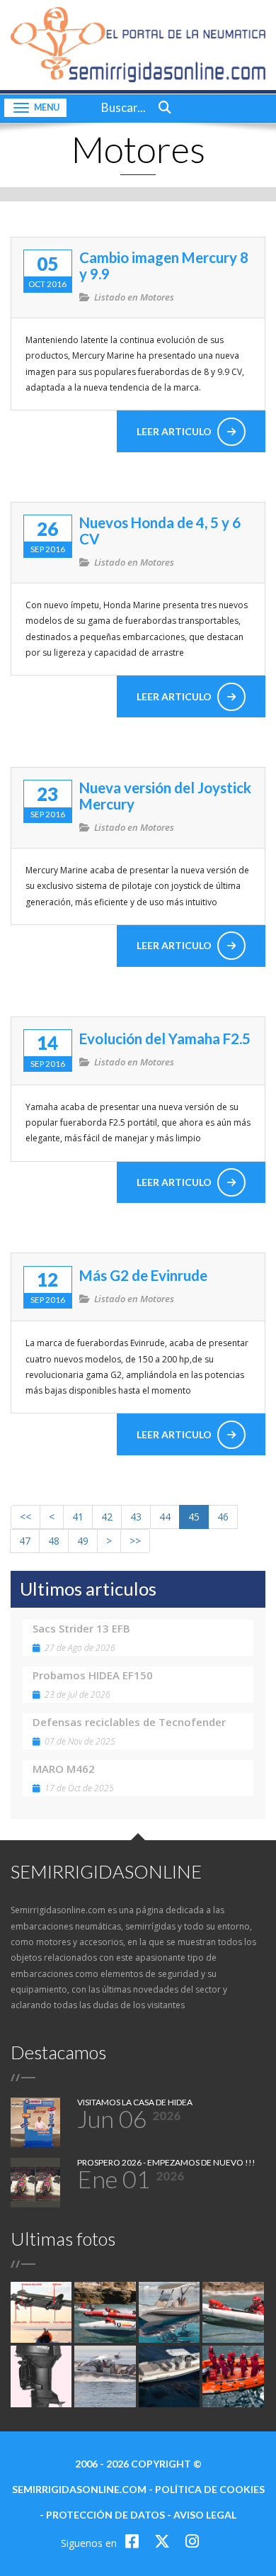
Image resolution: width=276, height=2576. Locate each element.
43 (136, 1517)
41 (78, 1517)
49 (83, 1541)
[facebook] (134, 2541)
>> (135, 1541)
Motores (157, 297)
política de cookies (210, 2489)
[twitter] (164, 2541)
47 (25, 1541)
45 (194, 1517)
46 (223, 1517)
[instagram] (192, 2541)
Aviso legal (205, 2515)
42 (107, 1517)
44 (165, 1517)
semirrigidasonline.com (79, 2489)
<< (25, 1517)
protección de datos (105, 2515)
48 (54, 1541)
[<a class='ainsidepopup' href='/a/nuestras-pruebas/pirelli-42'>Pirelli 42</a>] (105, 2376)
